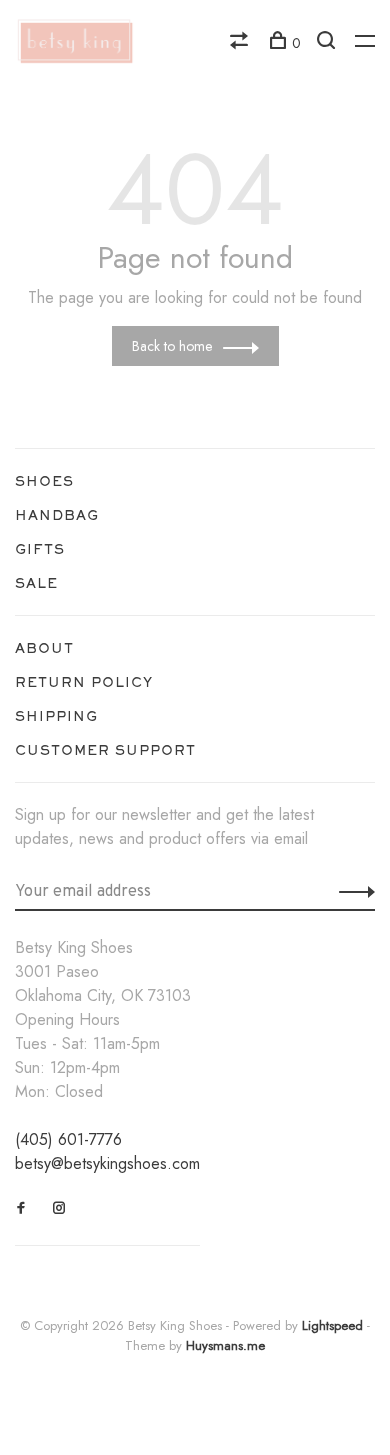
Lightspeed (332, 1325)
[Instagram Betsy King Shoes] (59, 1208)
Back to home (172, 346)
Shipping (56, 716)
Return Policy (84, 682)
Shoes (44, 481)
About (44, 648)
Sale (36, 583)
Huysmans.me (225, 1345)
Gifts (40, 549)
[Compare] (241, 43)
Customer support (105, 750)
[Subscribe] (351, 890)
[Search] (328, 43)
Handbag (57, 515)
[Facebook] (21, 1208)
